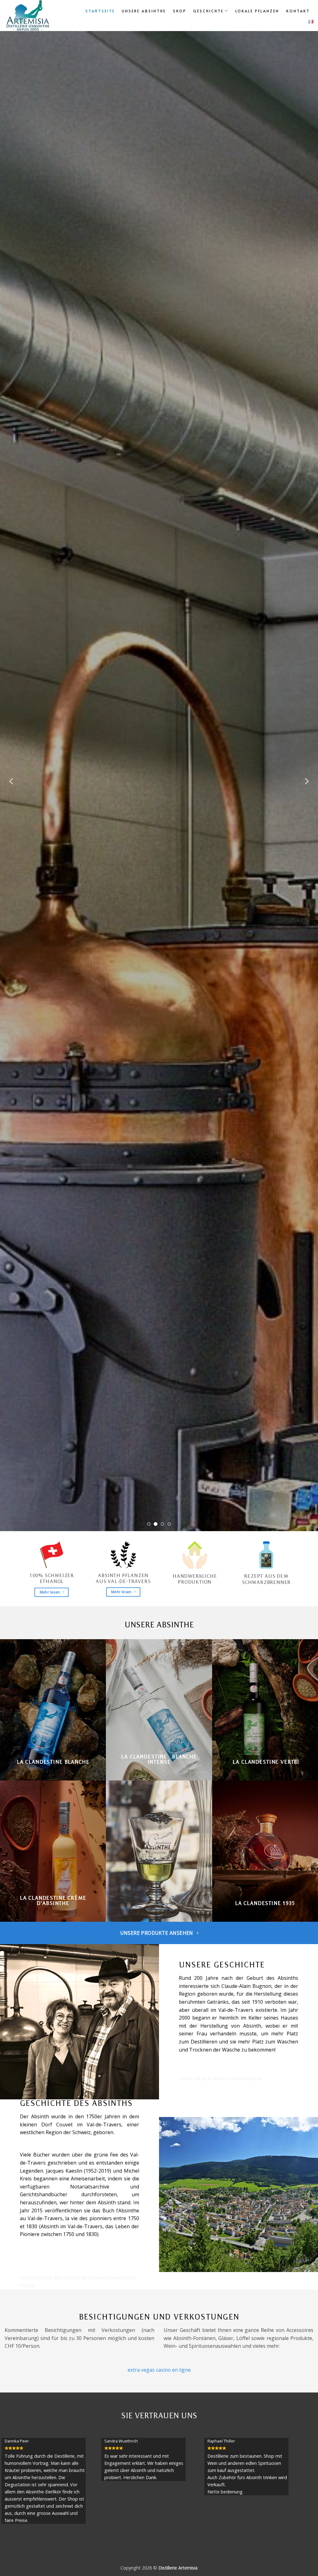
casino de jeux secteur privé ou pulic (221, 2078)
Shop (180, 11)
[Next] (306, 781)
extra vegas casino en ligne (159, 2370)
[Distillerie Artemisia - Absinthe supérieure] (38, 16)
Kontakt (298, 11)
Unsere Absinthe (144, 11)
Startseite (100, 11)
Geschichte (208, 11)
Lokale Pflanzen (257, 11)
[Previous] (12, 781)
